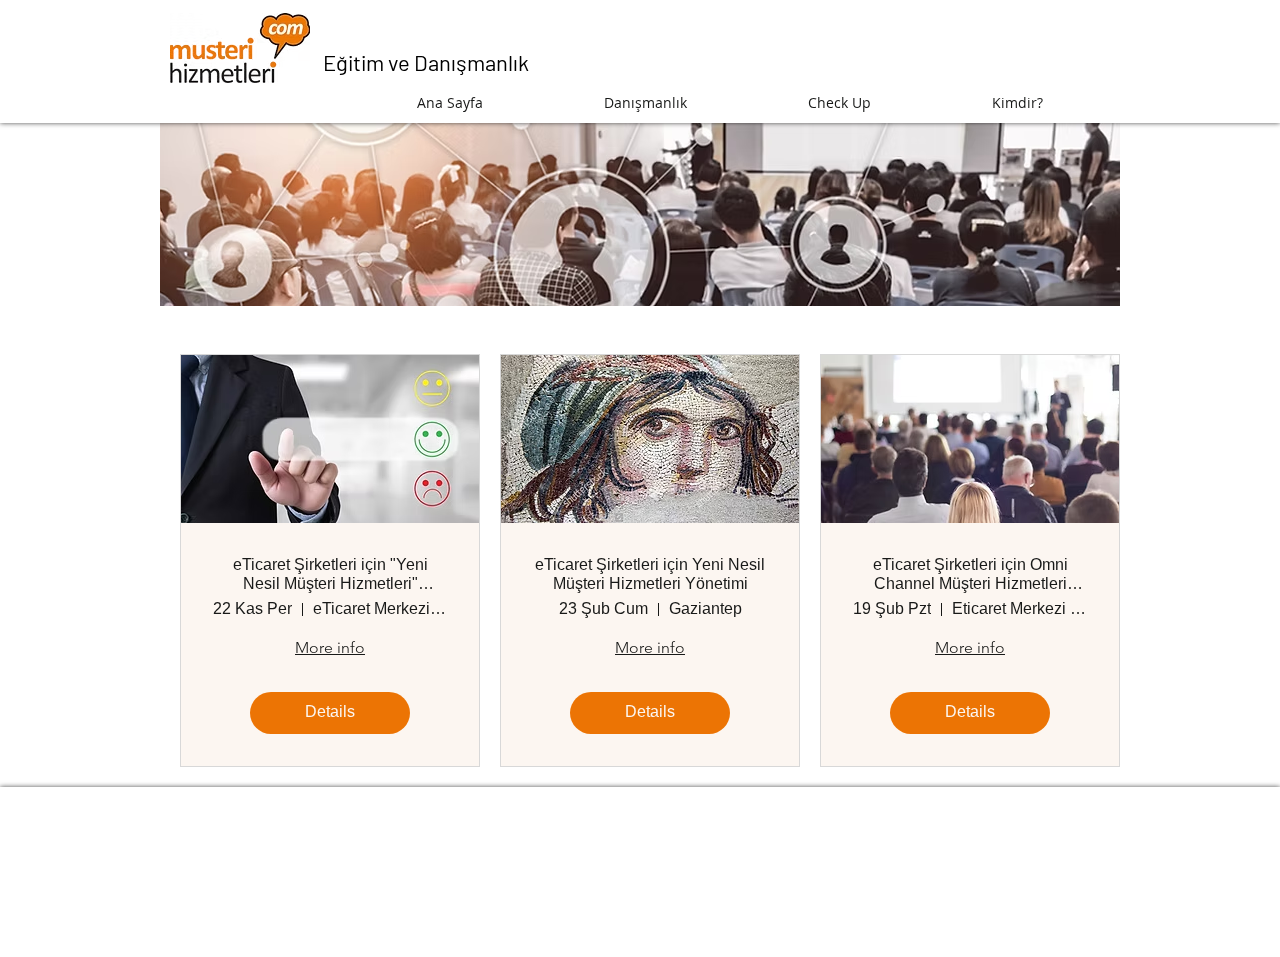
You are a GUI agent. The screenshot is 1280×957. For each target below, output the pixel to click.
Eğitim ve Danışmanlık (426, 62)
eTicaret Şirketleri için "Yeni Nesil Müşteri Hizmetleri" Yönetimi (330, 574)
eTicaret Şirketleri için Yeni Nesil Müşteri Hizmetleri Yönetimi (650, 574)
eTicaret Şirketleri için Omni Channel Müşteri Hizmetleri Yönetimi (970, 574)
